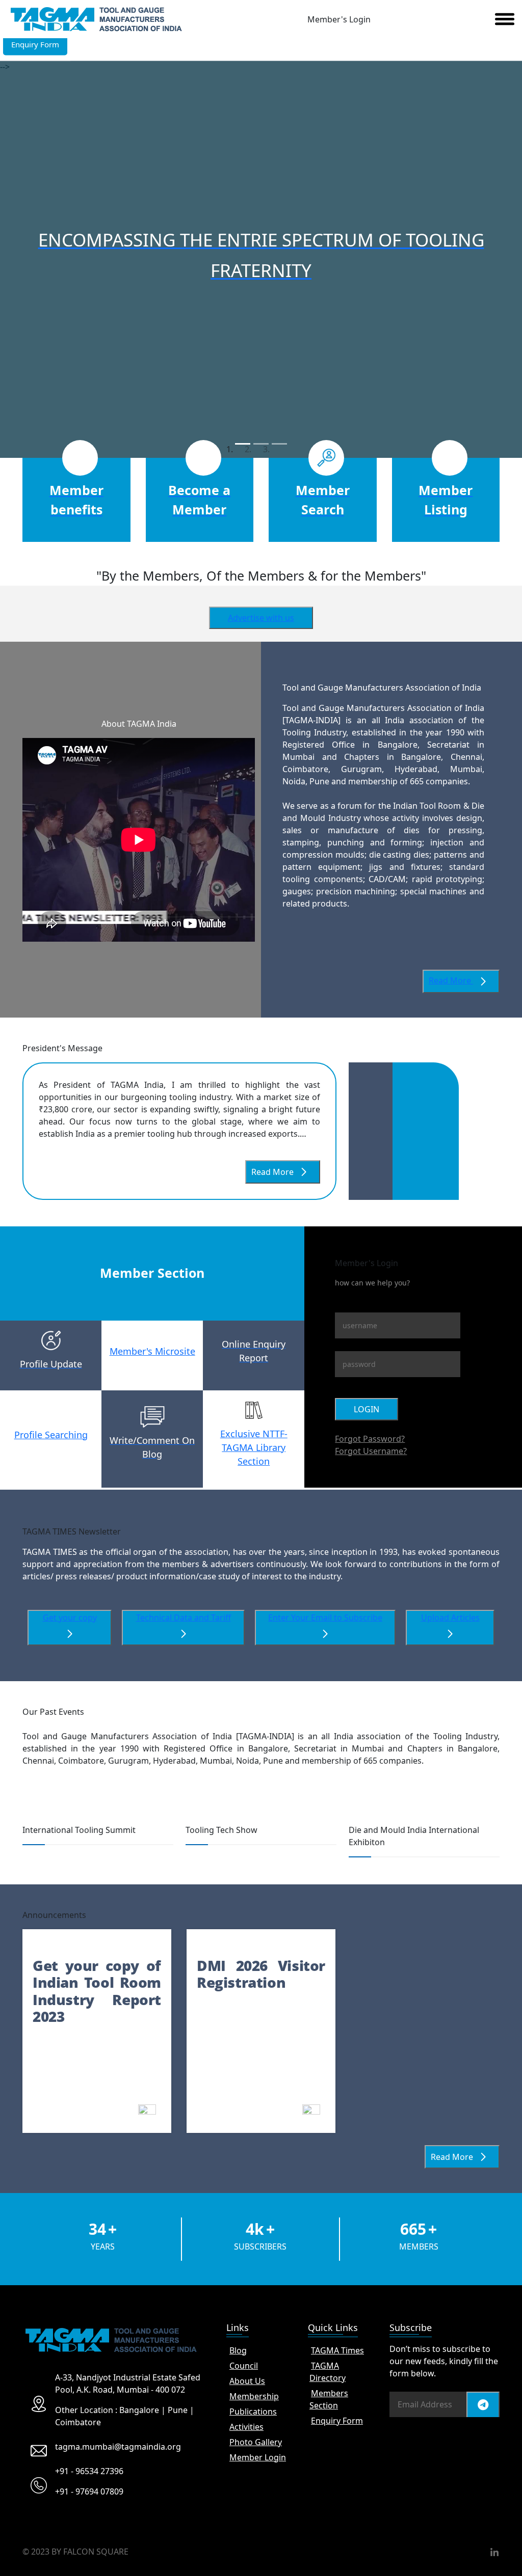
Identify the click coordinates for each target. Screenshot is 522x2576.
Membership (254, 2396)
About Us (247, 2381)
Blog (238, 2350)
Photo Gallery (256, 2442)
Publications (253, 2411)
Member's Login (339, 19)
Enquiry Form (337, 2421)
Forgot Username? (371, 1451)
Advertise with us (261, 618)
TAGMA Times (337, 2350)
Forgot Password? (370, 1439)
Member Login (258, 2457)
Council (244, 2366)
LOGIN (367, 1409)
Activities (246, 2427)
